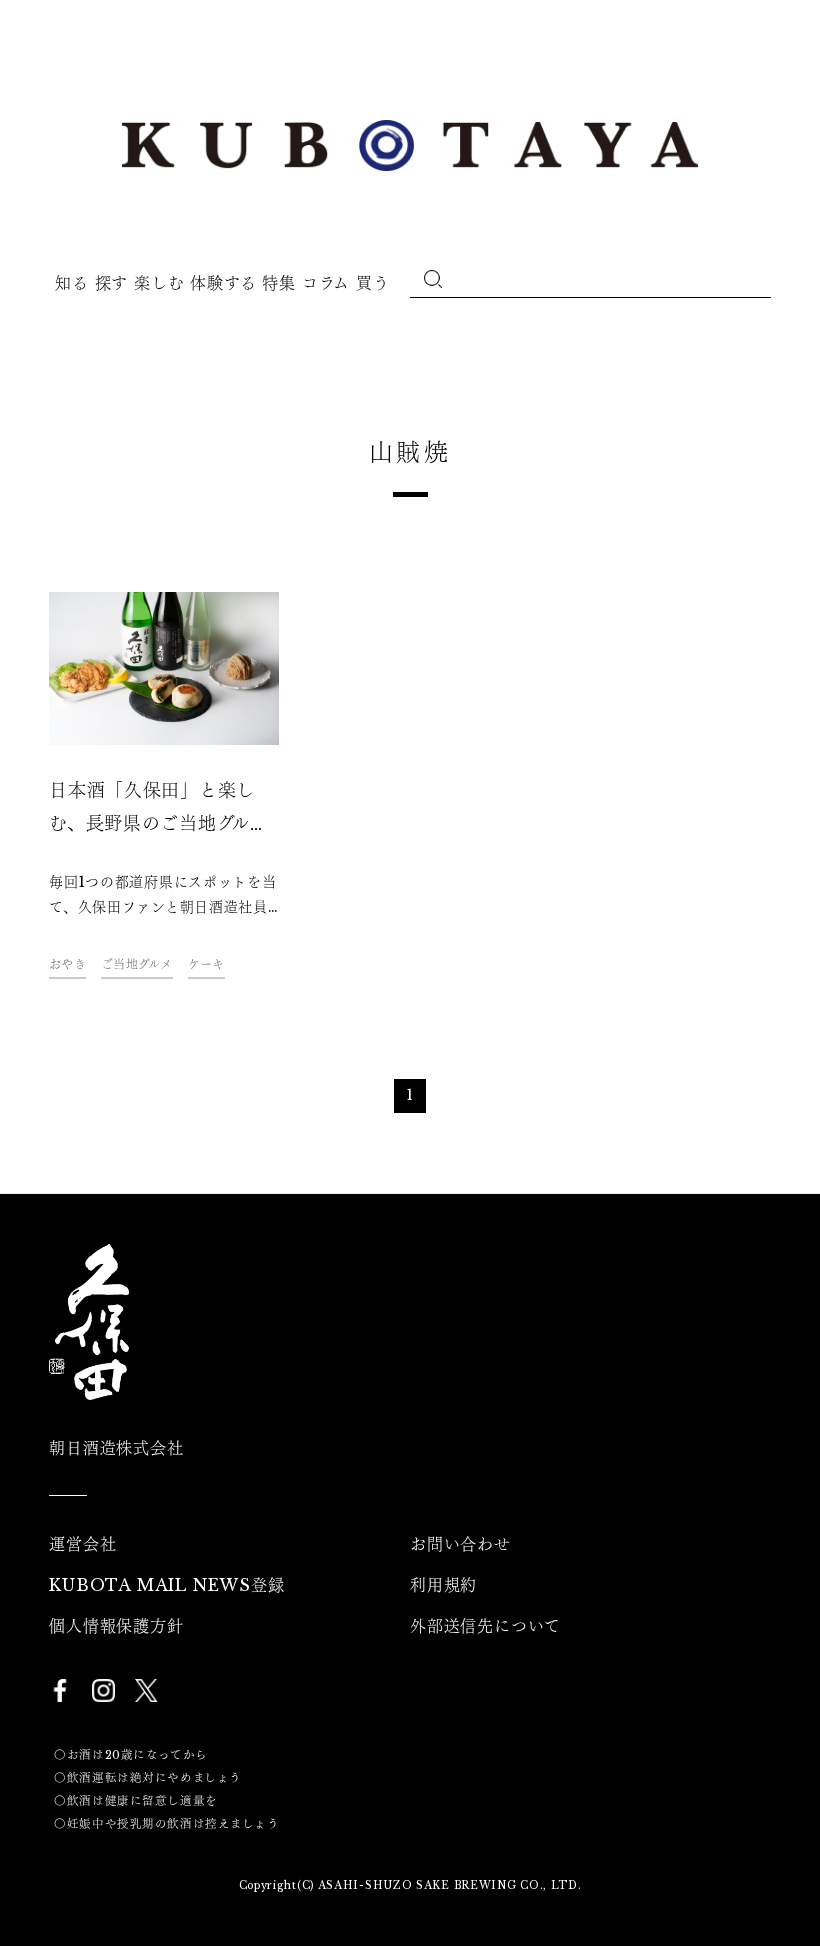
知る (71, 283)
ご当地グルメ (137, 964)
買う (372, 283)
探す (111, 283)
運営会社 (82, 1544)
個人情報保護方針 (116, 1626)
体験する (223, 283)
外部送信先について (485, 1626)
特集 (278, 283)
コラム (326, 283)
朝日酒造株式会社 (116, 1448)
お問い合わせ (460, 1544)
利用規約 (443, 1585)
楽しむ (159, 283)
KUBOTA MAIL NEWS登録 (166, 1585)
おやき (67, 964)
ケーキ (206, 964)
